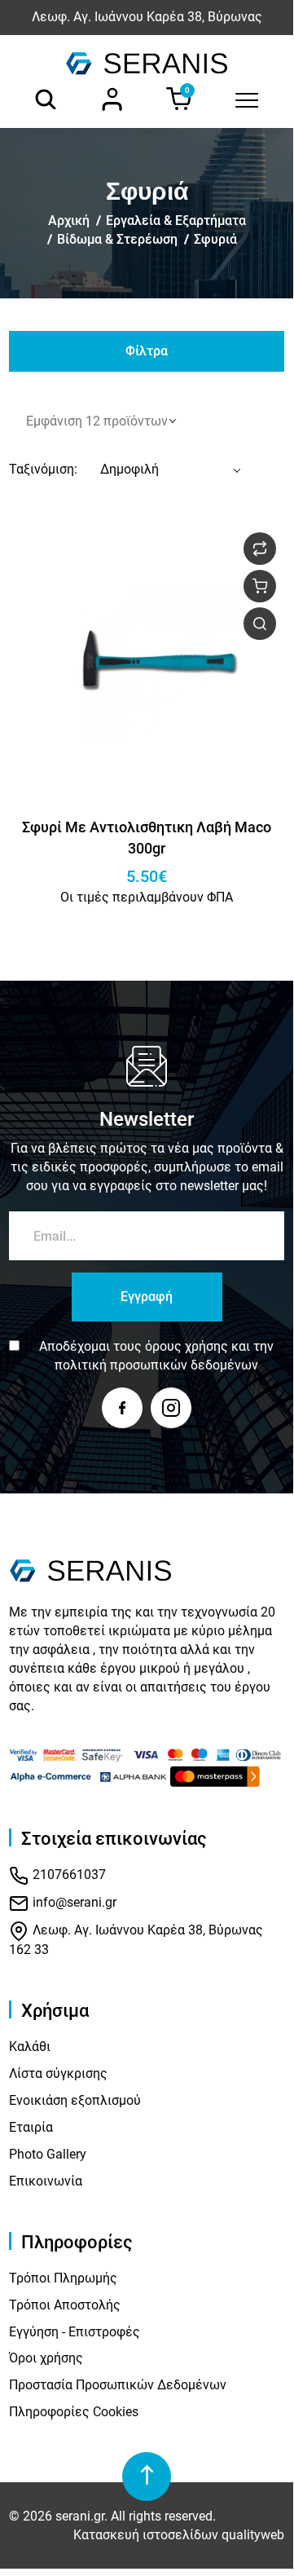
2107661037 (68, 1875)
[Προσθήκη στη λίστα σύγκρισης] (260, 549)
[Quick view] (260, 624)
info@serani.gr (73, 1902)
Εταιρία (31, 2127)
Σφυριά (215, 239)
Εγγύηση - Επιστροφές (75, 2332)
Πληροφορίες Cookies (74, 2412)
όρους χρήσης (186, 1346)
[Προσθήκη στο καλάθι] (260, 586)
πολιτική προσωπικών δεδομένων (156, 1365)
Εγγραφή (147, 1297)
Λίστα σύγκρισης (58, 2073)
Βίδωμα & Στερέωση (117, 239)
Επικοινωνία (46, 2181)
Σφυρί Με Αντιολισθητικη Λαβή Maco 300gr (147, 838)
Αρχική (69, 221)
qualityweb (253, 2535)
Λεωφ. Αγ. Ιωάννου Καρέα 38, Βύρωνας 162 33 (136, 1940)
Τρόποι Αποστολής (65, 2305)
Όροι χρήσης (46, 2358)
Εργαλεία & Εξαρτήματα (176, 221)
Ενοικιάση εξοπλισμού (75, 2100)
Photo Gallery (48, 2154)
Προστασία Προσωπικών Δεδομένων (118, 2385)
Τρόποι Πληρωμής (63, 2278)
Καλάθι (30, 2047)
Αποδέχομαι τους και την (156, 1356)
